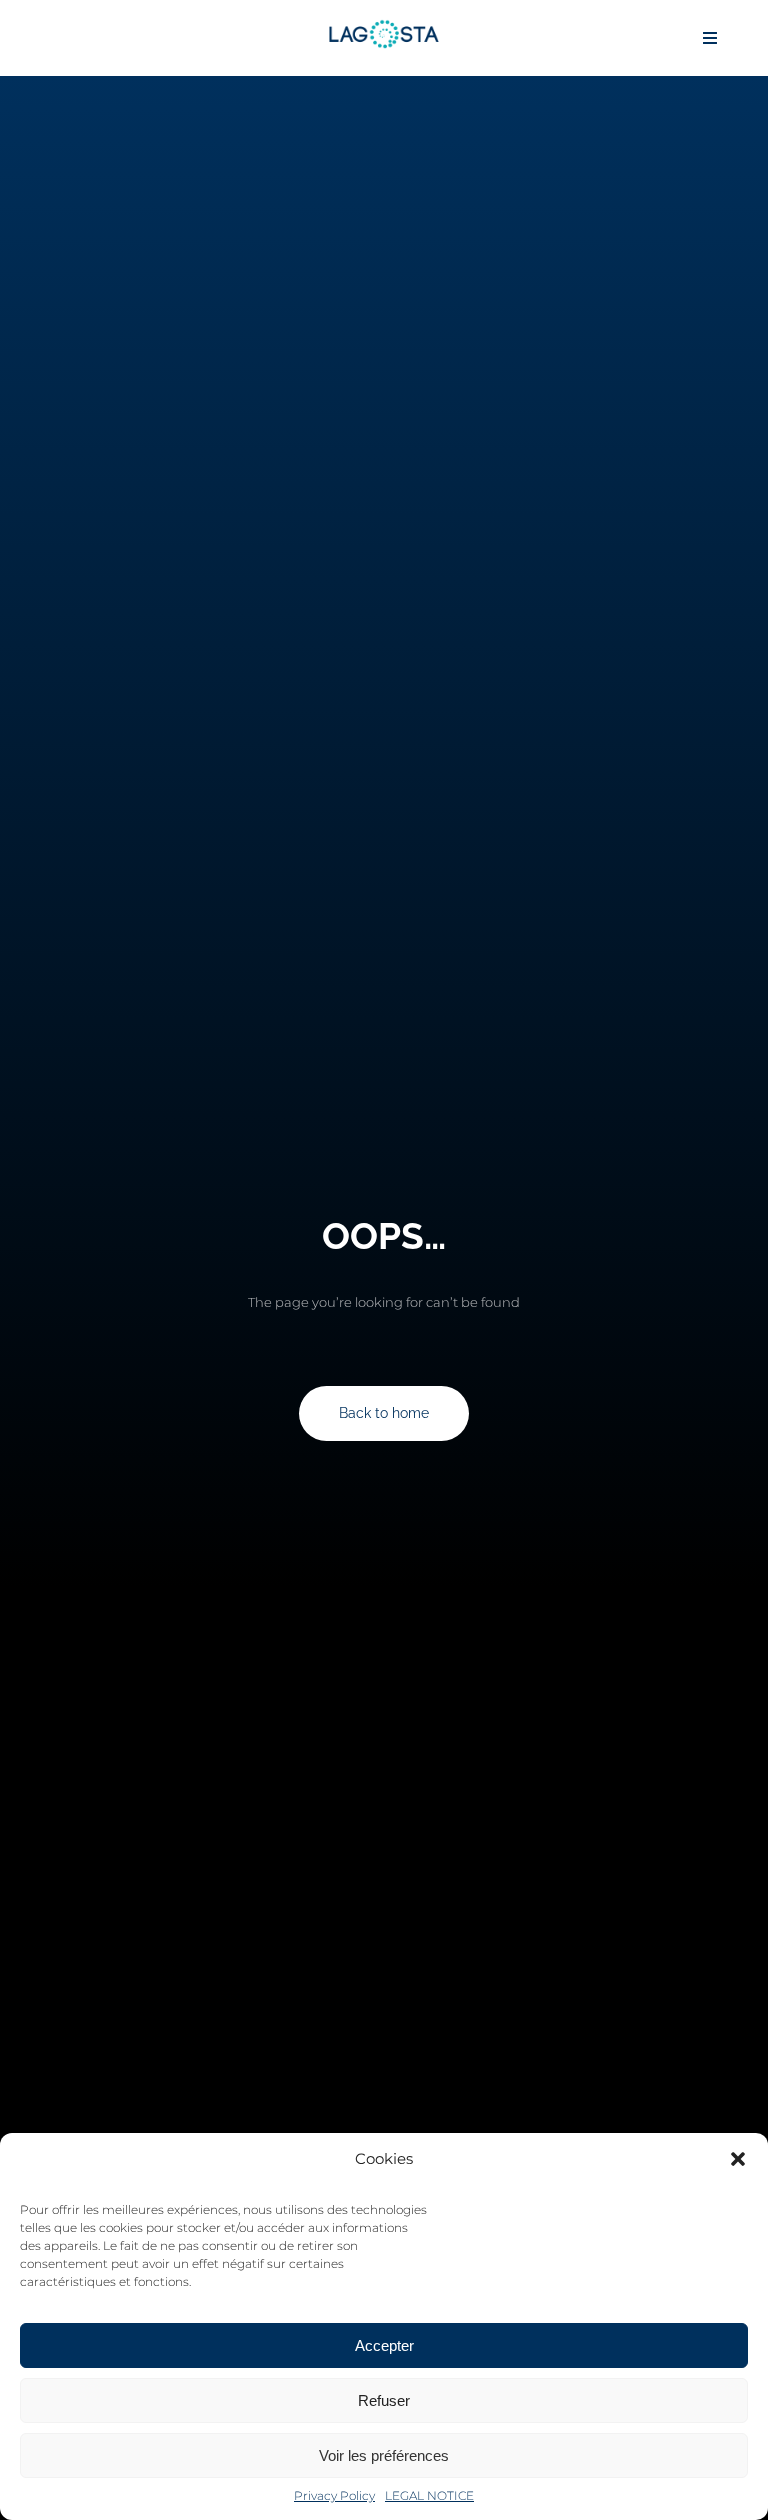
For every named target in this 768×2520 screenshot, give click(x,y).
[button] (738, 2159)
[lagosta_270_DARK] (384, 25)
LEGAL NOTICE (429, 2495)
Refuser (384, 2400)
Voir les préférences (384, 2455)
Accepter (384, 2345)
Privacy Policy (334, 2495)
